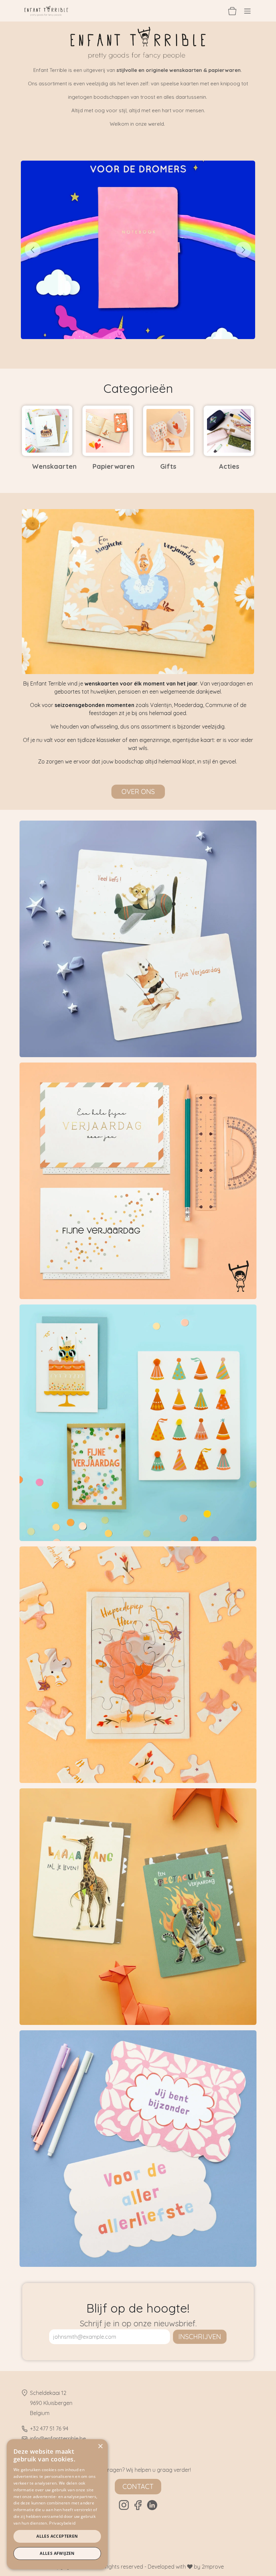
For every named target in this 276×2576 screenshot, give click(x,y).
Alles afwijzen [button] (57, 2553)
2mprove (213, 2567)
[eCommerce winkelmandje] (232, 11)
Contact (138, 2486)
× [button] (100, 2446)
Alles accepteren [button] (57, 2536)
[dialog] (57, 2504)
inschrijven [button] (200, 2337)
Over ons (138, 792)
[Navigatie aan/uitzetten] (247, 11)
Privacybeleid (62, 2523)
